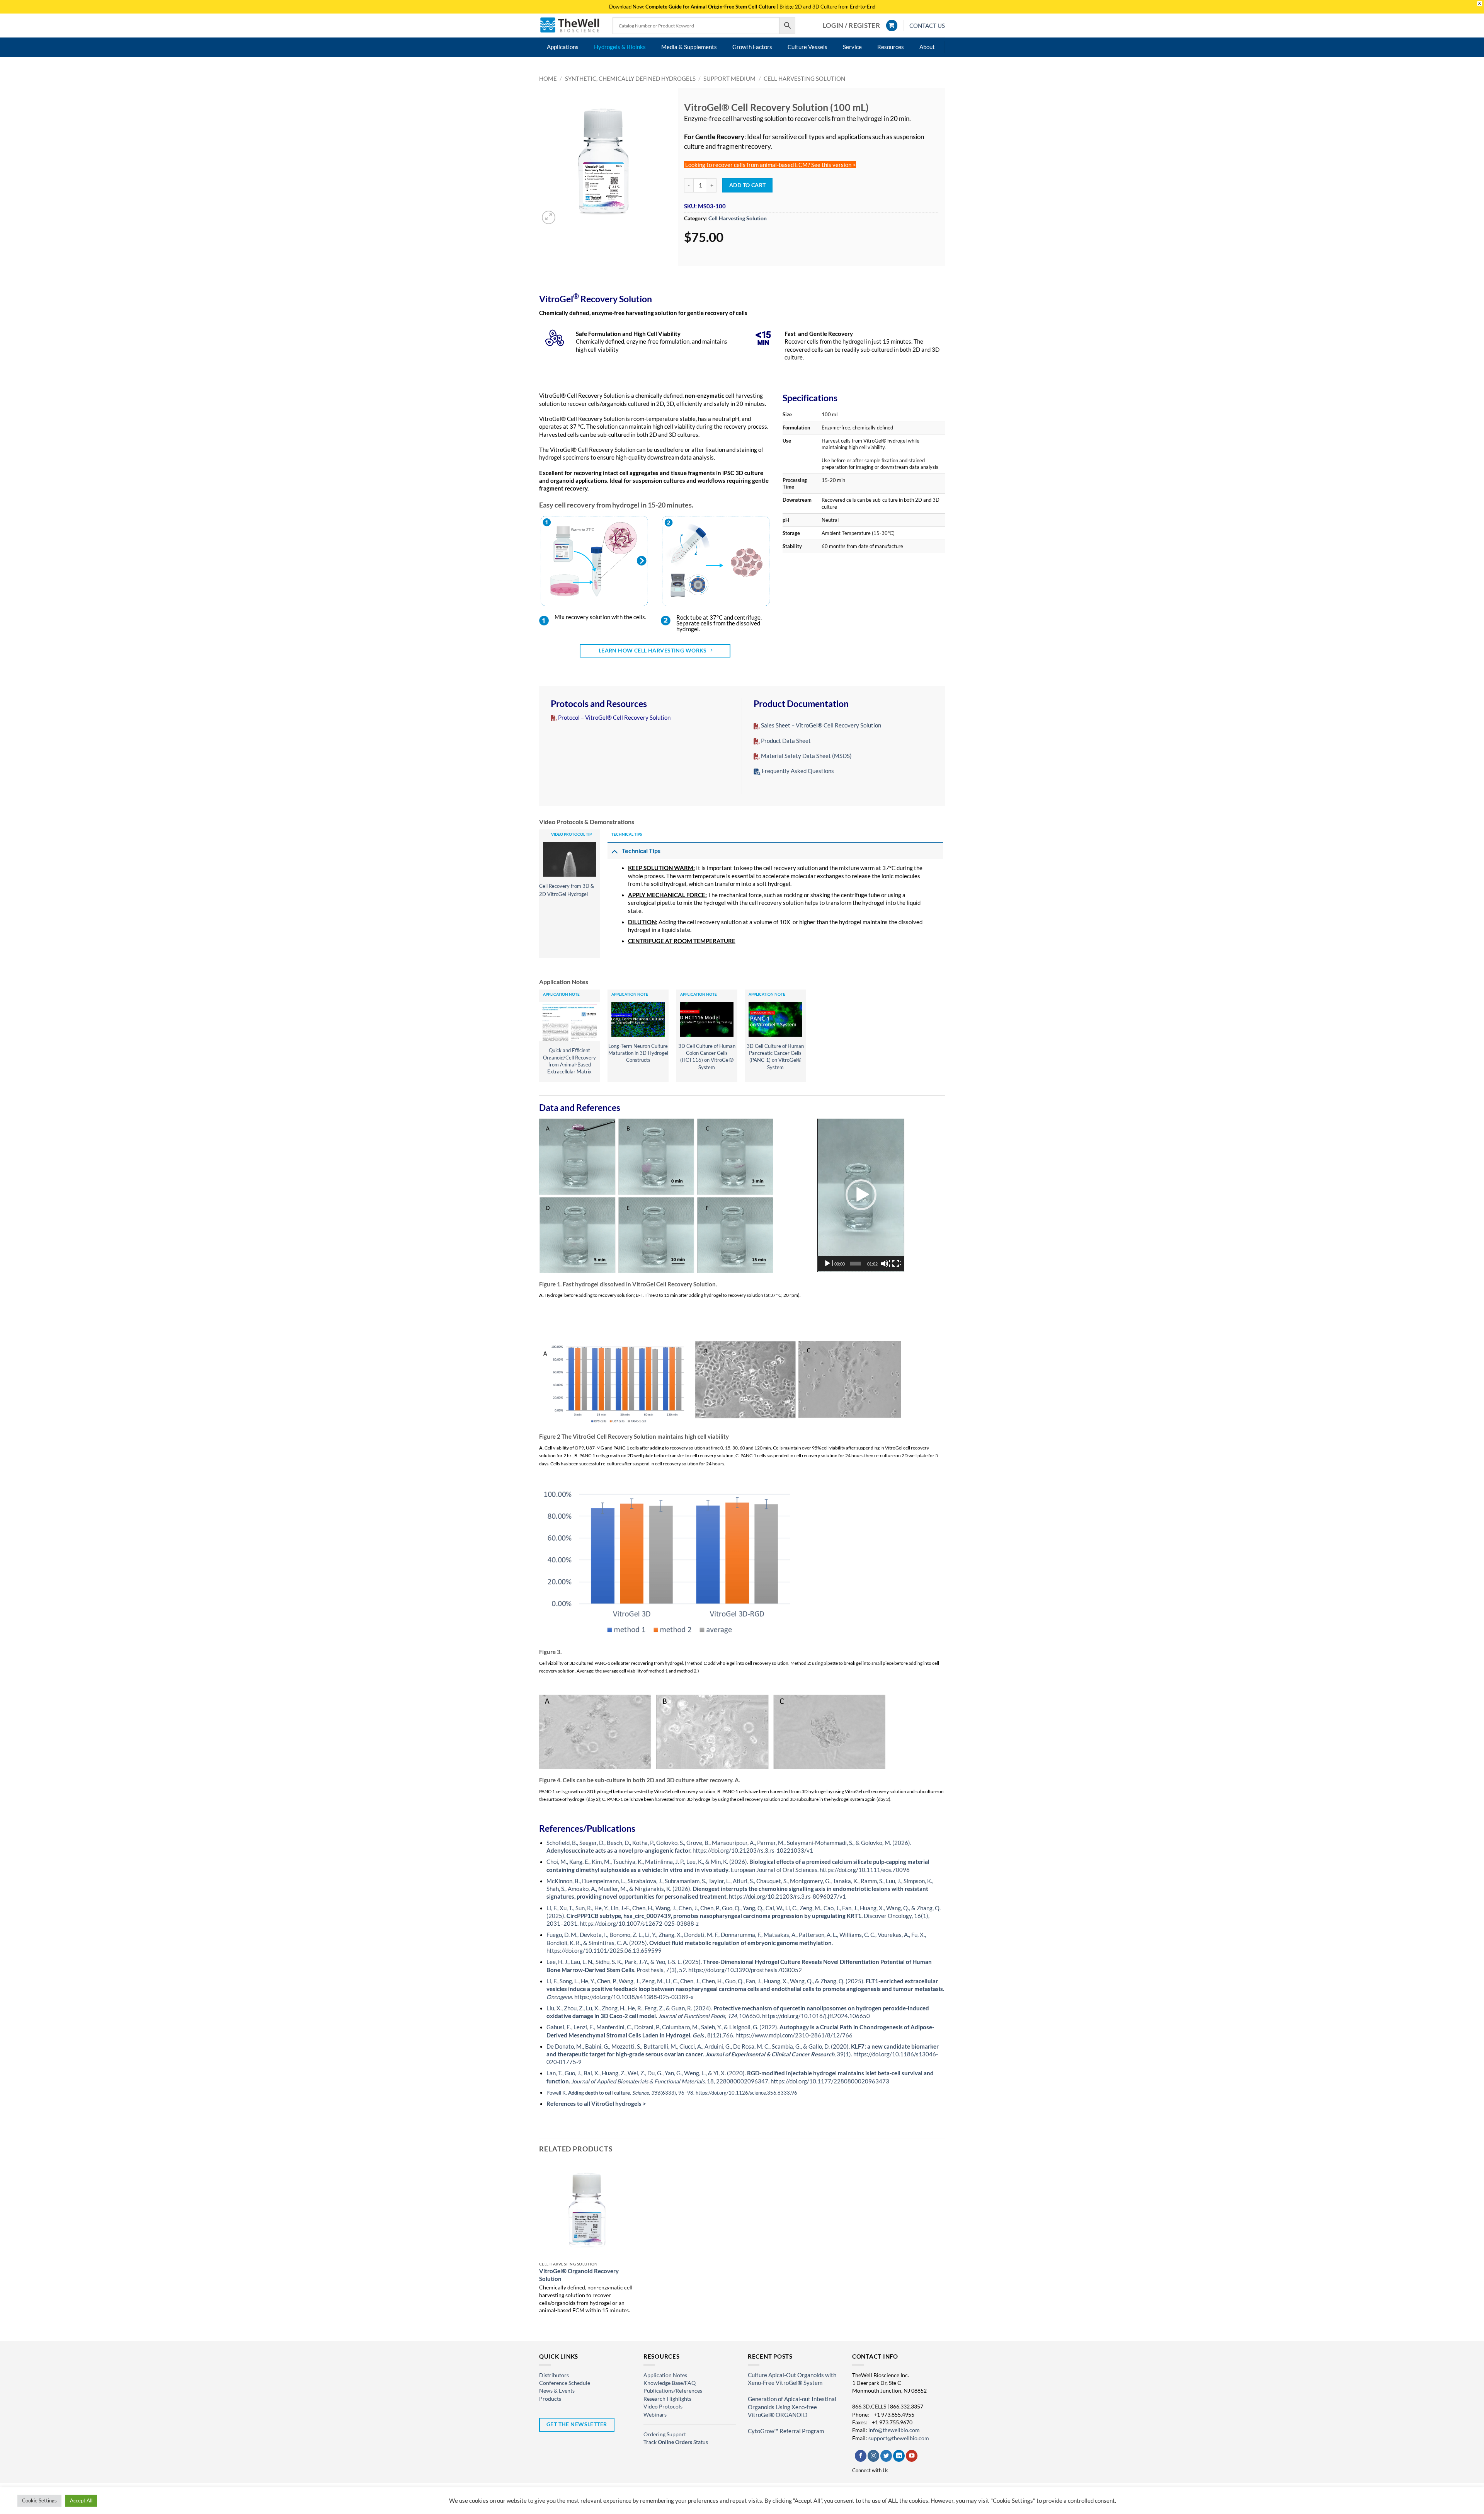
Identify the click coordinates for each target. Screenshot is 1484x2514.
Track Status (676, 2442)
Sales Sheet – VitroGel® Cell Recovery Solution (820, 725)
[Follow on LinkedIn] (899, 2456)
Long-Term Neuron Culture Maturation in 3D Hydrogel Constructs (638, 1053)
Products (550, 2399)
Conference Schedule (565, 2383)
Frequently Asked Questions (798, 771)
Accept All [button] (81, 2500)
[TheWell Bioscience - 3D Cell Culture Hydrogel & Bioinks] (570, 25)
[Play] (828, 1264)
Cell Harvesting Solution (804, 79)
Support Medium (729, 79)
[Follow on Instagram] (873, 2456)
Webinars (655, 2414)
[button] (851, 26)
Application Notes (665, 2375)
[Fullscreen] (897, 1264)
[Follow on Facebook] (861, 2456)
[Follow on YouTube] (912, 2456)
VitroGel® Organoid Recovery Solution (579, 2275)
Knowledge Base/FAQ (670, 2383)
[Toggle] (614, 851)
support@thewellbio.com (899, 2438)
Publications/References (673, 2391)
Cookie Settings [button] (39, 2500)
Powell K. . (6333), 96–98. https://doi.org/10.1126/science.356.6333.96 (672, 2093)
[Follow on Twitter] (886, 2456)
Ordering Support (665, 2434)
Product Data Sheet (786, 741)
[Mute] (885, 1264)
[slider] (855, 1264)
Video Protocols (663, 2406)
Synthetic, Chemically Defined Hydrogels (630, 79)
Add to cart (748, 185)
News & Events (557, 2391)
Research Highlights (667, 2399)
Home (548, 79)
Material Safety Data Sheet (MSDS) (806, 756)
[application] (861, 1195)
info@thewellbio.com (894, 2430)
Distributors (554, 2375)
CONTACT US (927, 26)
